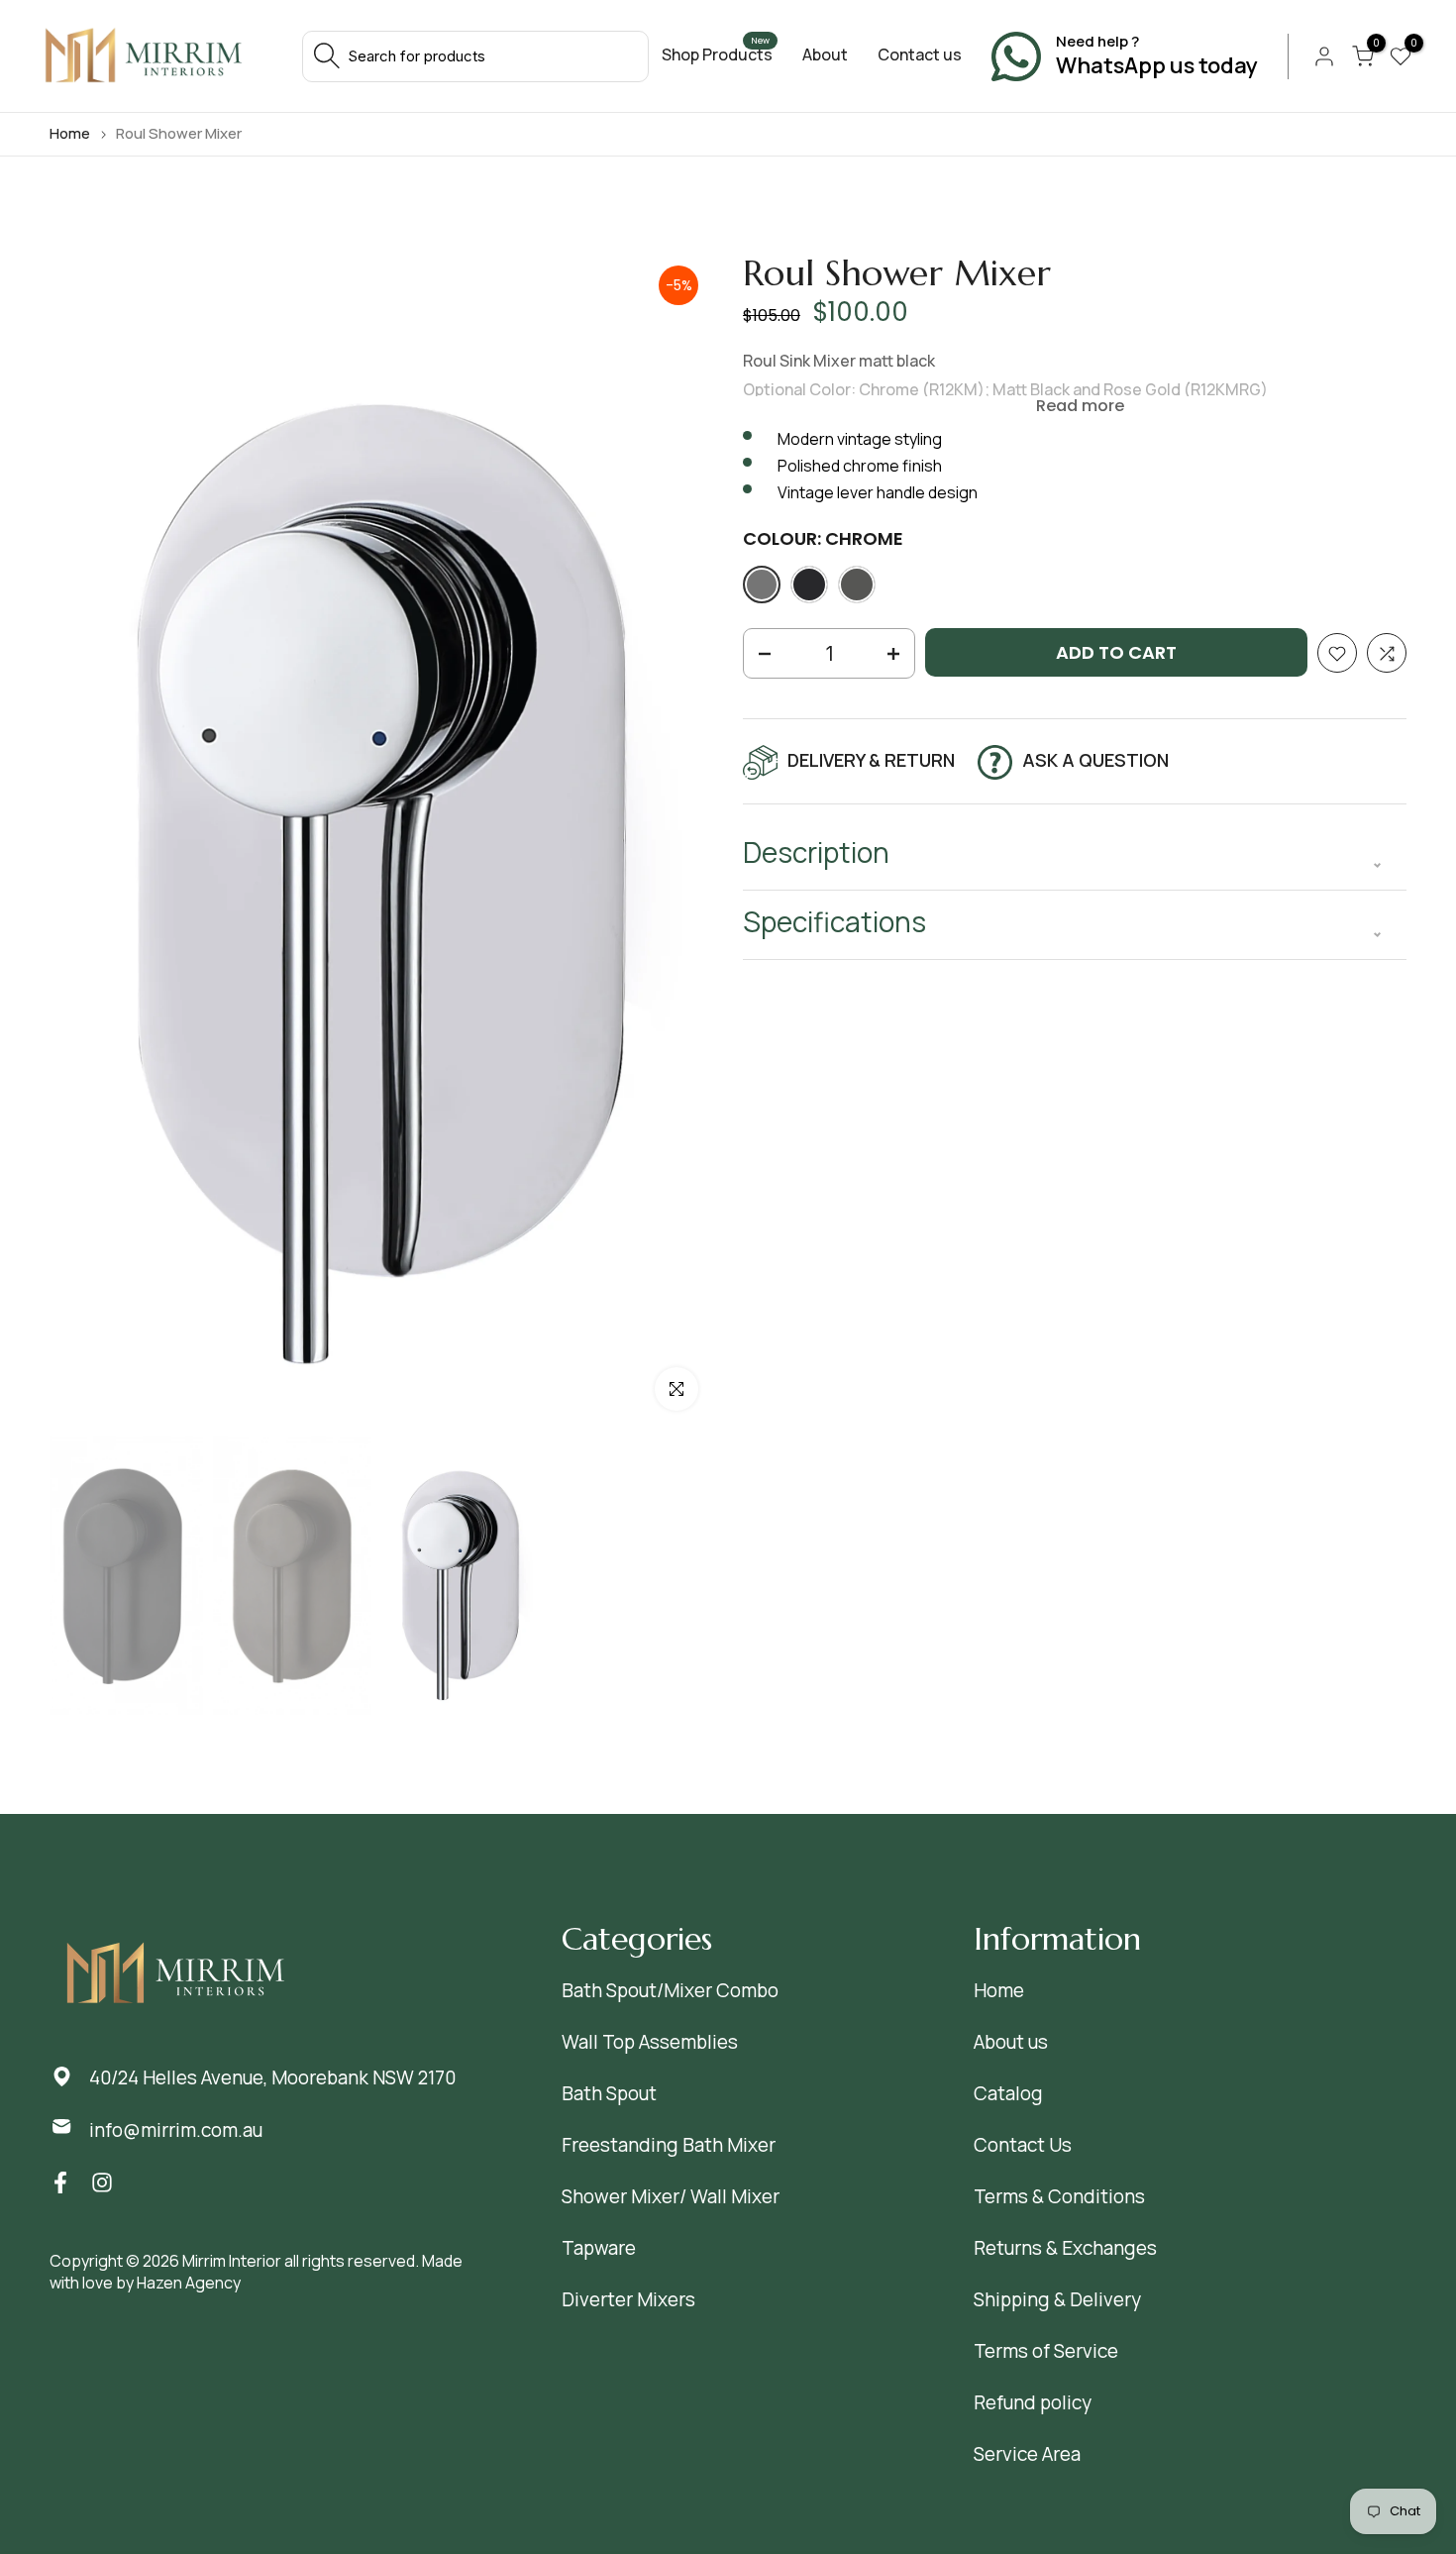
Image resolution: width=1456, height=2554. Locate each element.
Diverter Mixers (628, 2299)
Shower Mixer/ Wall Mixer (671, 2196)
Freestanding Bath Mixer (669, 2145)
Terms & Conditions (1059, 2196)
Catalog (1008, 2093)
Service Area (1027, 2454)
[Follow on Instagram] (102, 2183)
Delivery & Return (871, 760)
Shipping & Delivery (1057, 2299)
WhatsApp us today (1157, 66)
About (825, 54)
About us (1011, 2042)
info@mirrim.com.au (176, 2130)
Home (70, 133)
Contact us (920, 54)
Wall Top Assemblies (650, 2042)
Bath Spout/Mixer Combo (670, 1990)
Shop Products (717, 54)
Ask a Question (1095, 760)
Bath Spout (609, 2093)
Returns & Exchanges (1065, 2248)
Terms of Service (1046, 2351)
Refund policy (1033, 2402)
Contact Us (1023, 2145)
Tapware (599, 2248)
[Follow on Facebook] (60, 2183)
